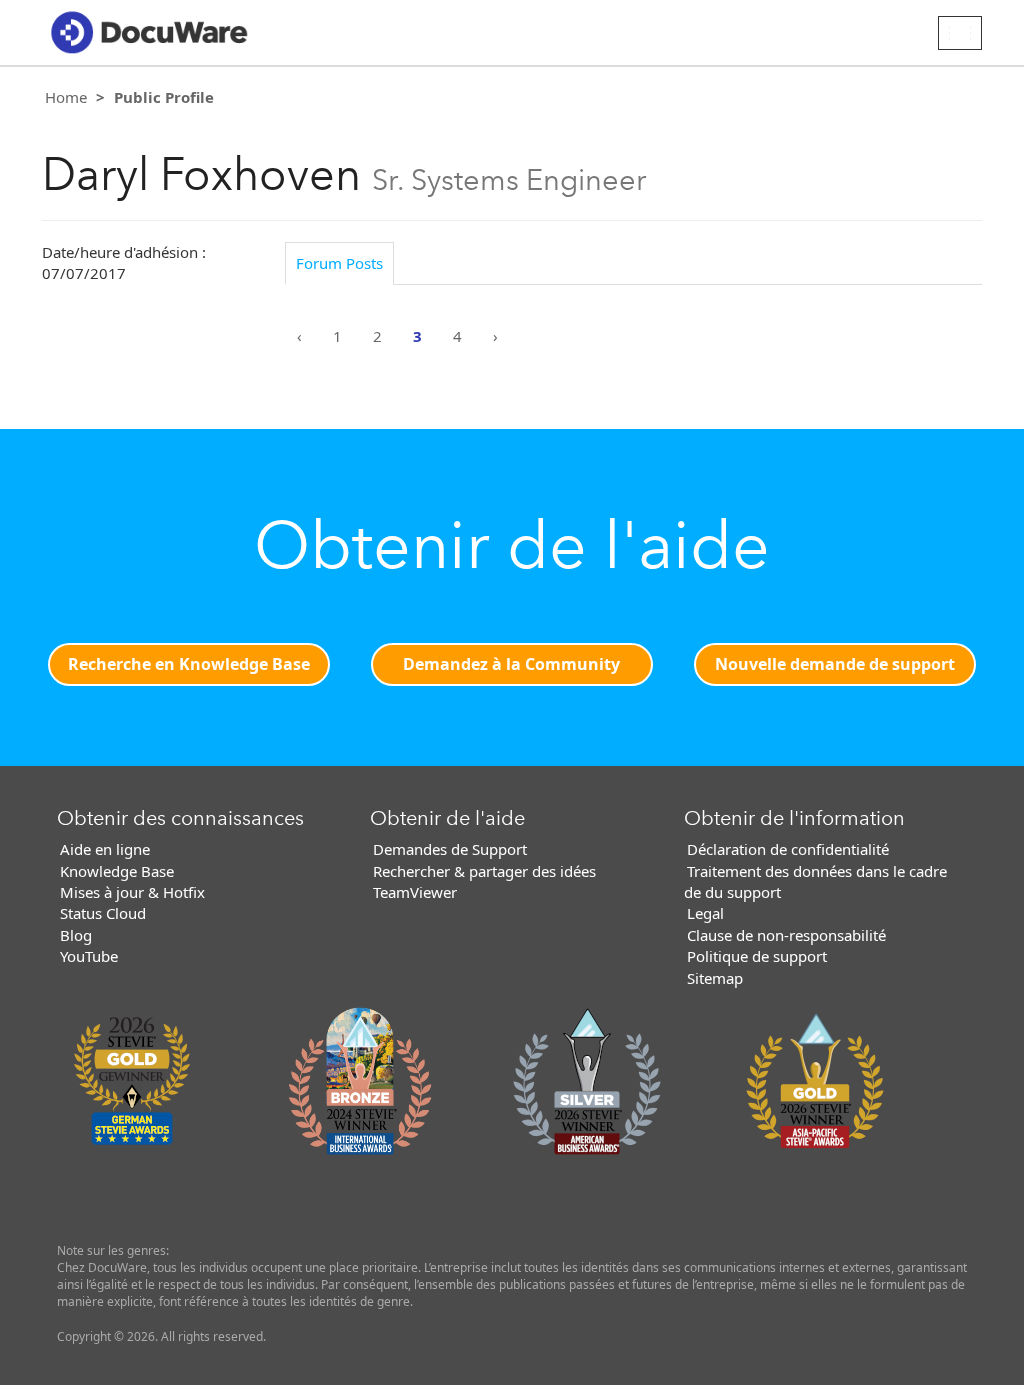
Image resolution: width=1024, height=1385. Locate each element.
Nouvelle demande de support (835, 664)
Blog (76, 935)
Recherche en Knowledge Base (189, 664)
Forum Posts (339, 263)
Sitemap (715, 978)
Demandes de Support (450, 849)
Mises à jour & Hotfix (132, 892)
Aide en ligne (105, 849)
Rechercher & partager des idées (484, 871)
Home (66, 97)
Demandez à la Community (511, 664)
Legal (705, 913)
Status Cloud (103, 913)
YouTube (89, 956)
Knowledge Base (117, 871)
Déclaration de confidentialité (788, 849)
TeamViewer (415, 892)
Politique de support (757, 956)
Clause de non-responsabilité (786, 935)
